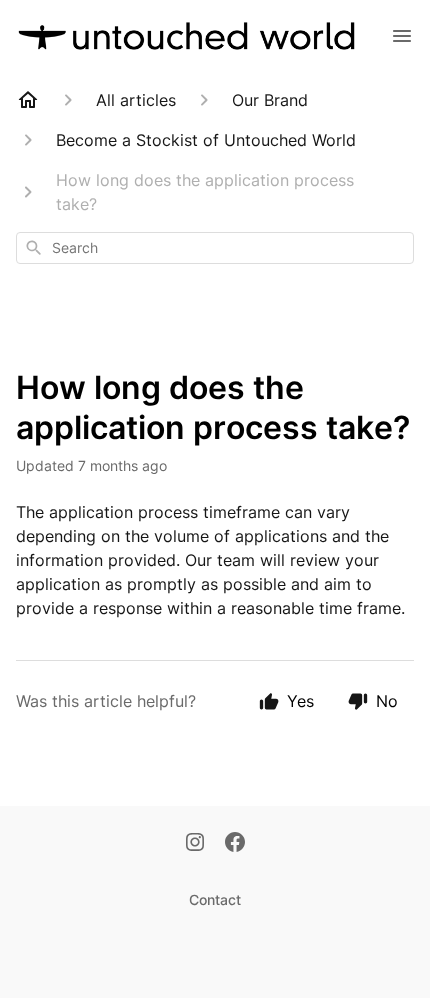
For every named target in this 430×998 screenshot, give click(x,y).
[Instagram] (195, 844)
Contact (215, 899)
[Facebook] (235, 844)
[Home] (28, 100)
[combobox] (215, 248)
